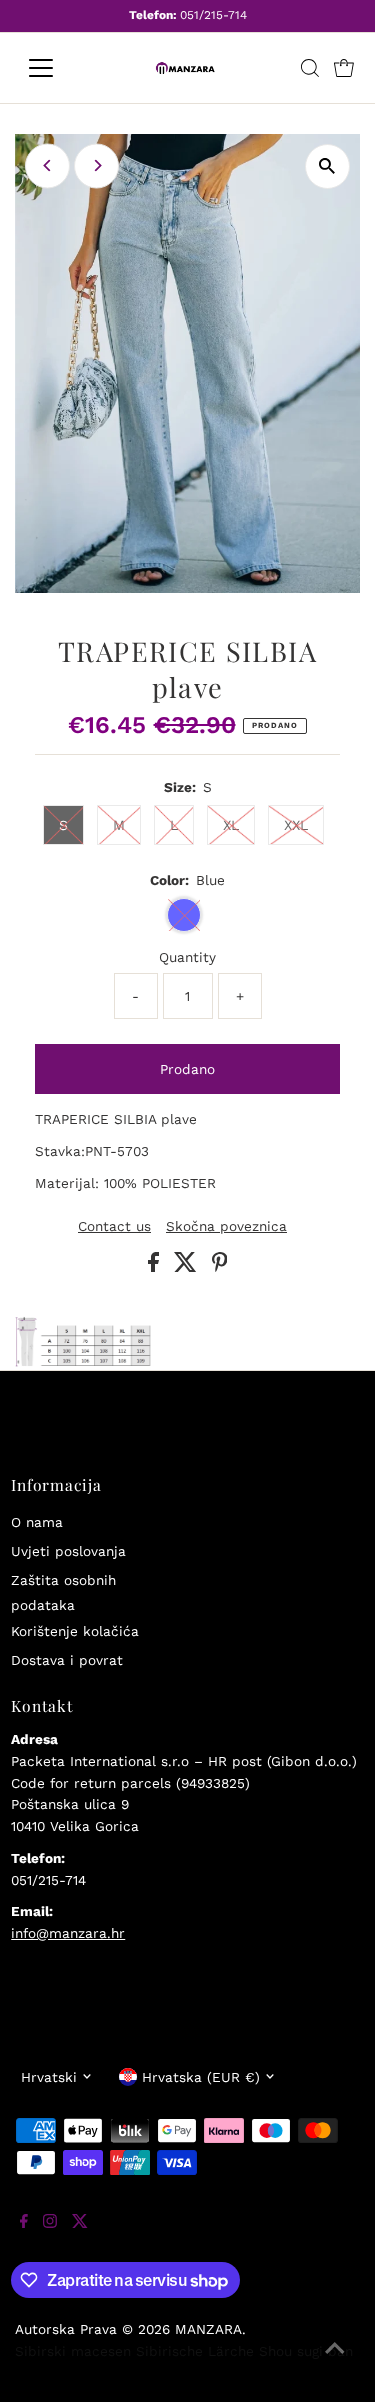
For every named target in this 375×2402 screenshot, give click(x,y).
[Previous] (47, 165)
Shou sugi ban (306, 2351)
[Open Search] (310, 68)
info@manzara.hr (68, 1933)
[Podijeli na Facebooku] (156, 1267)
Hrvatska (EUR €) (201, 2077)
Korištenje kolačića (75, 1631)
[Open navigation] (56, 68)
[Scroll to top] (335, 2362)
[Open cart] (344, 68)
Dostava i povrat (67, 1660)
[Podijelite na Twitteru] (188, 1267)
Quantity (187, 957)
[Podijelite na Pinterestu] (220, 1267)
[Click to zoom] (327, 166)
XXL (296, 825)
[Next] (96, 165)
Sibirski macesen (73, 2351)
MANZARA (208, 2329)
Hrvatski (49, 2077)
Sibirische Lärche (195, 2351)
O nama (37, 1522)
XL (231, 825)
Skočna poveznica (226, 1227)
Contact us (114, 1227)
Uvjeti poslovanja (68, 1551)
